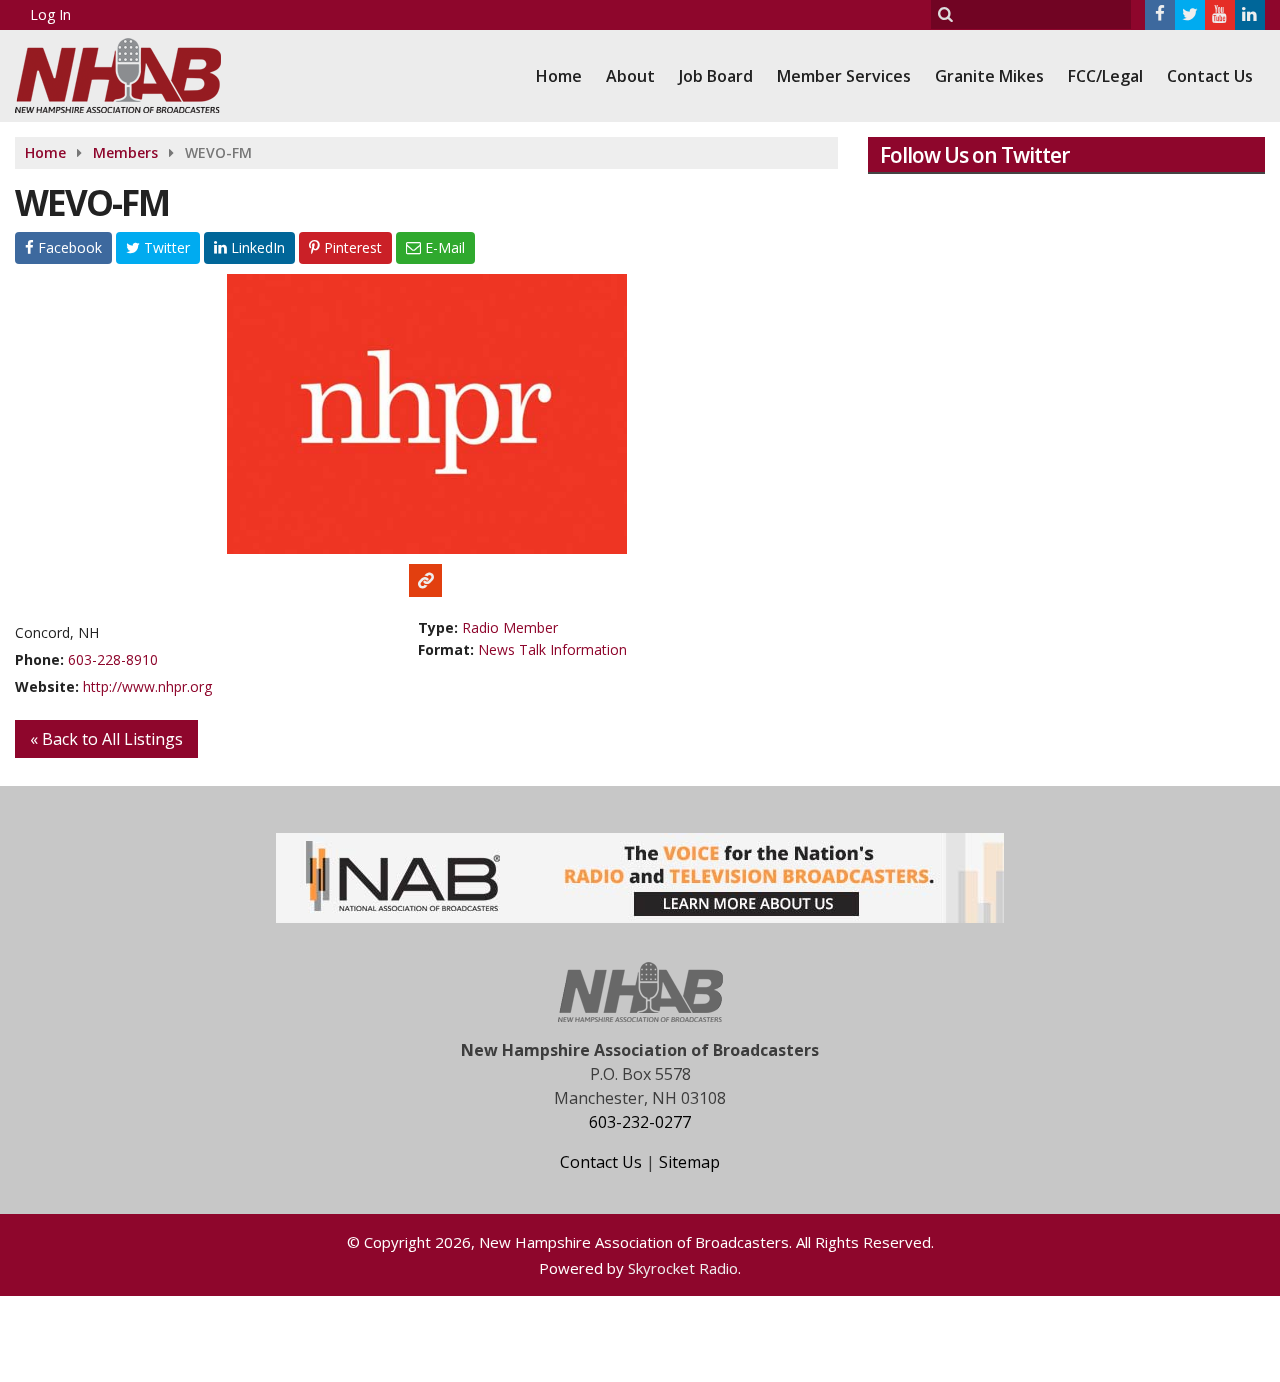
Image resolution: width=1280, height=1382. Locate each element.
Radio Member (510, 627)
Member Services (844, 76)
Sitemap (689, 1162)
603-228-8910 (113, 659)
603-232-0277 (640, 1122)
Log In (50, 14)
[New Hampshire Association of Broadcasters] (133, 73)
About (630, 76)
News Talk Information (552, 649)
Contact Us (1210, 76)
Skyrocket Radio (683, 1268)
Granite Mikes (989, 76)
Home (559, 76)
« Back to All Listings (106, 739)
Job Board (716, 76)
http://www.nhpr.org (147, 686)
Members (125, 152)
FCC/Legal (1105, 76)
